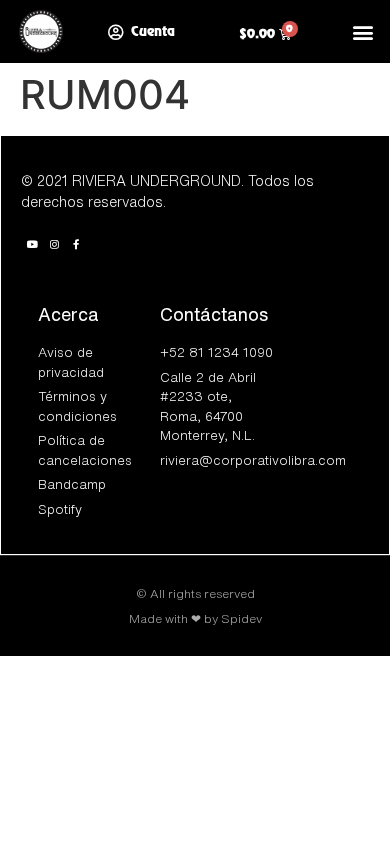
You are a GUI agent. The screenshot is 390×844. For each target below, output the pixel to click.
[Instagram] (54, 244)
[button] (363, 31)
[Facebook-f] (76, 244)
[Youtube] (32, 244)
